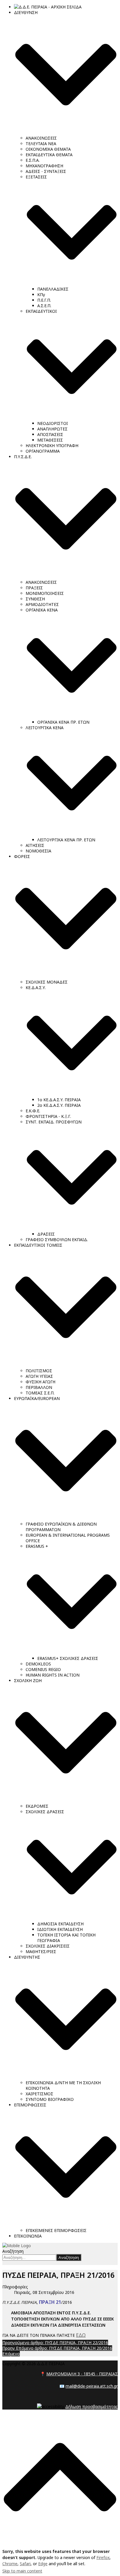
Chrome (10, 2564)
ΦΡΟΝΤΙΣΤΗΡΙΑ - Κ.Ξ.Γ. (48, 1116)
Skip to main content (22, 2571)
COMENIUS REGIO (43, 1669)
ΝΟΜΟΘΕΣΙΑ (38, 851)
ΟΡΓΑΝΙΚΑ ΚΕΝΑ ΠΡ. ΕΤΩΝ (63, 722)
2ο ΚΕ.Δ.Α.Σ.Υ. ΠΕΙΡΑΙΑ (59, 1105)
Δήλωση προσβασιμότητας (91, 2406)
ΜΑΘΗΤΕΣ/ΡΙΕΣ (41, 1951)
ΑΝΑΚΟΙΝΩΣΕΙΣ (41, 138)
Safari (25, 2564)
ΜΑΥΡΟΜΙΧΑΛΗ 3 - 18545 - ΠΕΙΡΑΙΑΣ (82, 2374)
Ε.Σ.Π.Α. (33, 160)
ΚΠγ (41, 295)
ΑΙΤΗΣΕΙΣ (35, 845)
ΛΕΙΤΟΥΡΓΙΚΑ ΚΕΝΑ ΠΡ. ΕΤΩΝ (66, 840)
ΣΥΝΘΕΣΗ (35, 599)
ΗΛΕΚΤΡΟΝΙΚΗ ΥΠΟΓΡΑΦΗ (52, 445)
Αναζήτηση (13, 2251)
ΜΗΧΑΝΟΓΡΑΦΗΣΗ (44, 166)
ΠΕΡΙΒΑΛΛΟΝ (39, 1387)
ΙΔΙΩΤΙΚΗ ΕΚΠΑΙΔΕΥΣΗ (60, 1929)
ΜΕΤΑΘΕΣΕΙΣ (50, 440)
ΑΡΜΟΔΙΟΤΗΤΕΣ (42, 604)
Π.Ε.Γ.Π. (44, 300)
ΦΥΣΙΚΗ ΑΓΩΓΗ (40, 1382)
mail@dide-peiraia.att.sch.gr (92, 2386)
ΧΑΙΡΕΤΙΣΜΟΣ (39, 2094)
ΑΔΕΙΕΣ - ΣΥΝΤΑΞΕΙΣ (46, 171)
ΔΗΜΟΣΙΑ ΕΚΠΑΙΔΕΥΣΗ (60, 1924)
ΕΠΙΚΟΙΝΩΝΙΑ (28, 2236)
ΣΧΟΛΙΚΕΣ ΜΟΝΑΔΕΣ (47, 982)
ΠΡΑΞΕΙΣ (34, 588)
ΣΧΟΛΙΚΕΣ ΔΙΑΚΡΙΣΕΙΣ (48, 1946)
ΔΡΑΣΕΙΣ (46, 1234)
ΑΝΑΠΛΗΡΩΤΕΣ (52, 429)
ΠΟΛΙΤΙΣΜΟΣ (39, 1371)
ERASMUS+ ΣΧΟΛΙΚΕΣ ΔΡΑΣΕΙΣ (68, 1658)
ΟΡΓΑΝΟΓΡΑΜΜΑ (43, 451)
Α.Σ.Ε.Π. (44, 306)
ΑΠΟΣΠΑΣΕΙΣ (50, 434)
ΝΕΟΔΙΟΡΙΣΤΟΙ (53, 423)
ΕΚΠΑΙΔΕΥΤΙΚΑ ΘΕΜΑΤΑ (49, 155)
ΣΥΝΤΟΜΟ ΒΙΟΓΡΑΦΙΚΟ (50, 2099)
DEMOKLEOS (38, 1664)
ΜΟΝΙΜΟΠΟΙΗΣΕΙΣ (45, 593)
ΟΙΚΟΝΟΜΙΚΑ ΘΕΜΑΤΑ (48, 149)
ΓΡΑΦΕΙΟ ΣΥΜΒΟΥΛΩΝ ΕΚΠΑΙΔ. (57, 1240)
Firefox (103, 2557)
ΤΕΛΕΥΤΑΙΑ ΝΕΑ (41, 144)
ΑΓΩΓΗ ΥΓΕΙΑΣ (39, 1376)
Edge (43, 2564)
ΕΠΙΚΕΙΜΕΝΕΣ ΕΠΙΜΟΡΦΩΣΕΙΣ (56, 2230)
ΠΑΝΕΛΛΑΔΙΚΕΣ (53, 289)
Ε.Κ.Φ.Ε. (33, 1111)
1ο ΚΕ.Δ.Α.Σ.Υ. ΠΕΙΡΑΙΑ (59, 1100)
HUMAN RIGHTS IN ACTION (53, 1675)
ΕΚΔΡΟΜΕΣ (37, 1806)
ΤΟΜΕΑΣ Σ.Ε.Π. (40, 1393)
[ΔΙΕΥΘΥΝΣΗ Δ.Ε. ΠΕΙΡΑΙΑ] (17, 2246)
